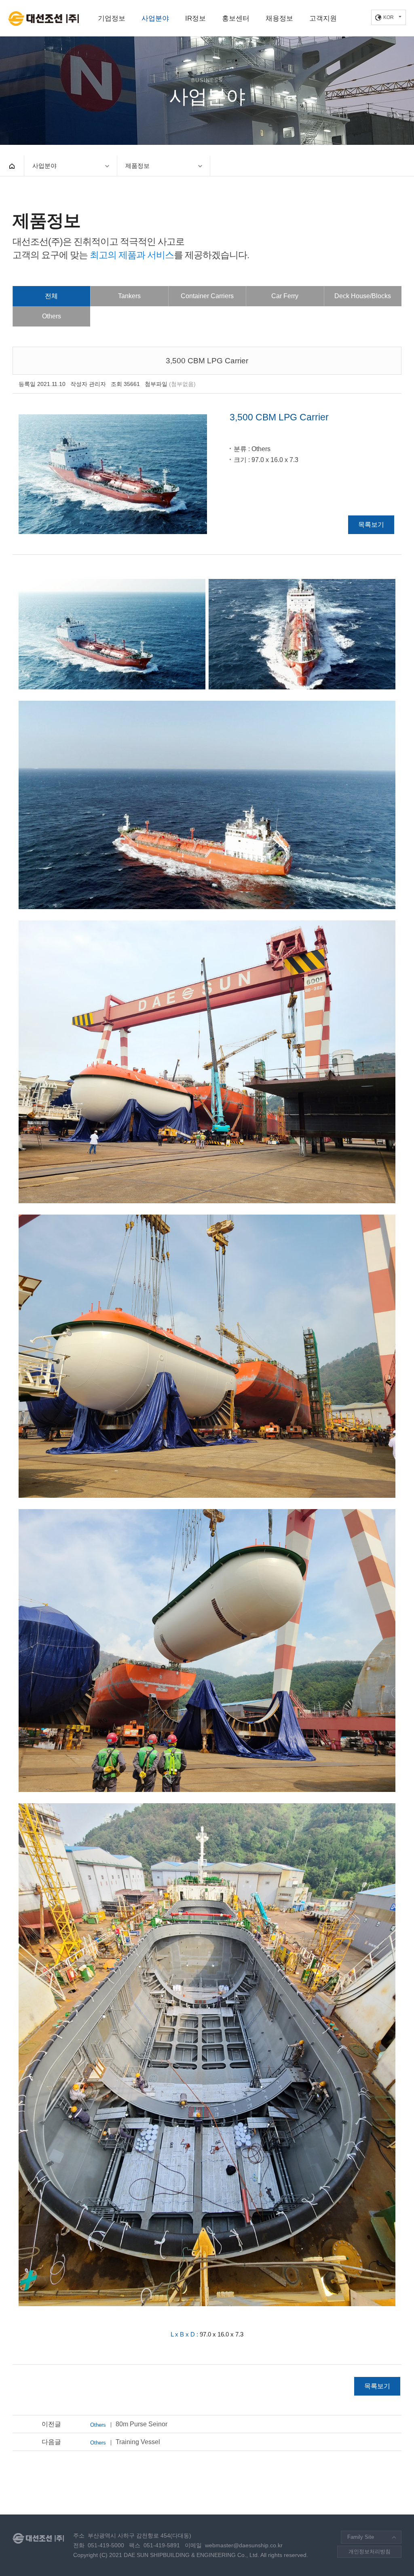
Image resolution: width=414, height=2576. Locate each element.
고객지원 (323, 18)
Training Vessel (125, 2442)
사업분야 (155, 18)
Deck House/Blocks (363, 296)
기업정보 (112, 18)
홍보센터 (236, 18)
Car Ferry (285, 296)
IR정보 (195, 18)
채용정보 (279, 18)
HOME (12, 166)
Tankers (129, 296)
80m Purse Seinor (129, 2424)
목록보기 (371, 525)
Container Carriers (207, 296)
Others (52, 316)
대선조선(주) (43, 19)
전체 (51, 296)
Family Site (361, 2537)
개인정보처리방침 (370, 2552)
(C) (103, 2555)
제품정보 (137, 166)
